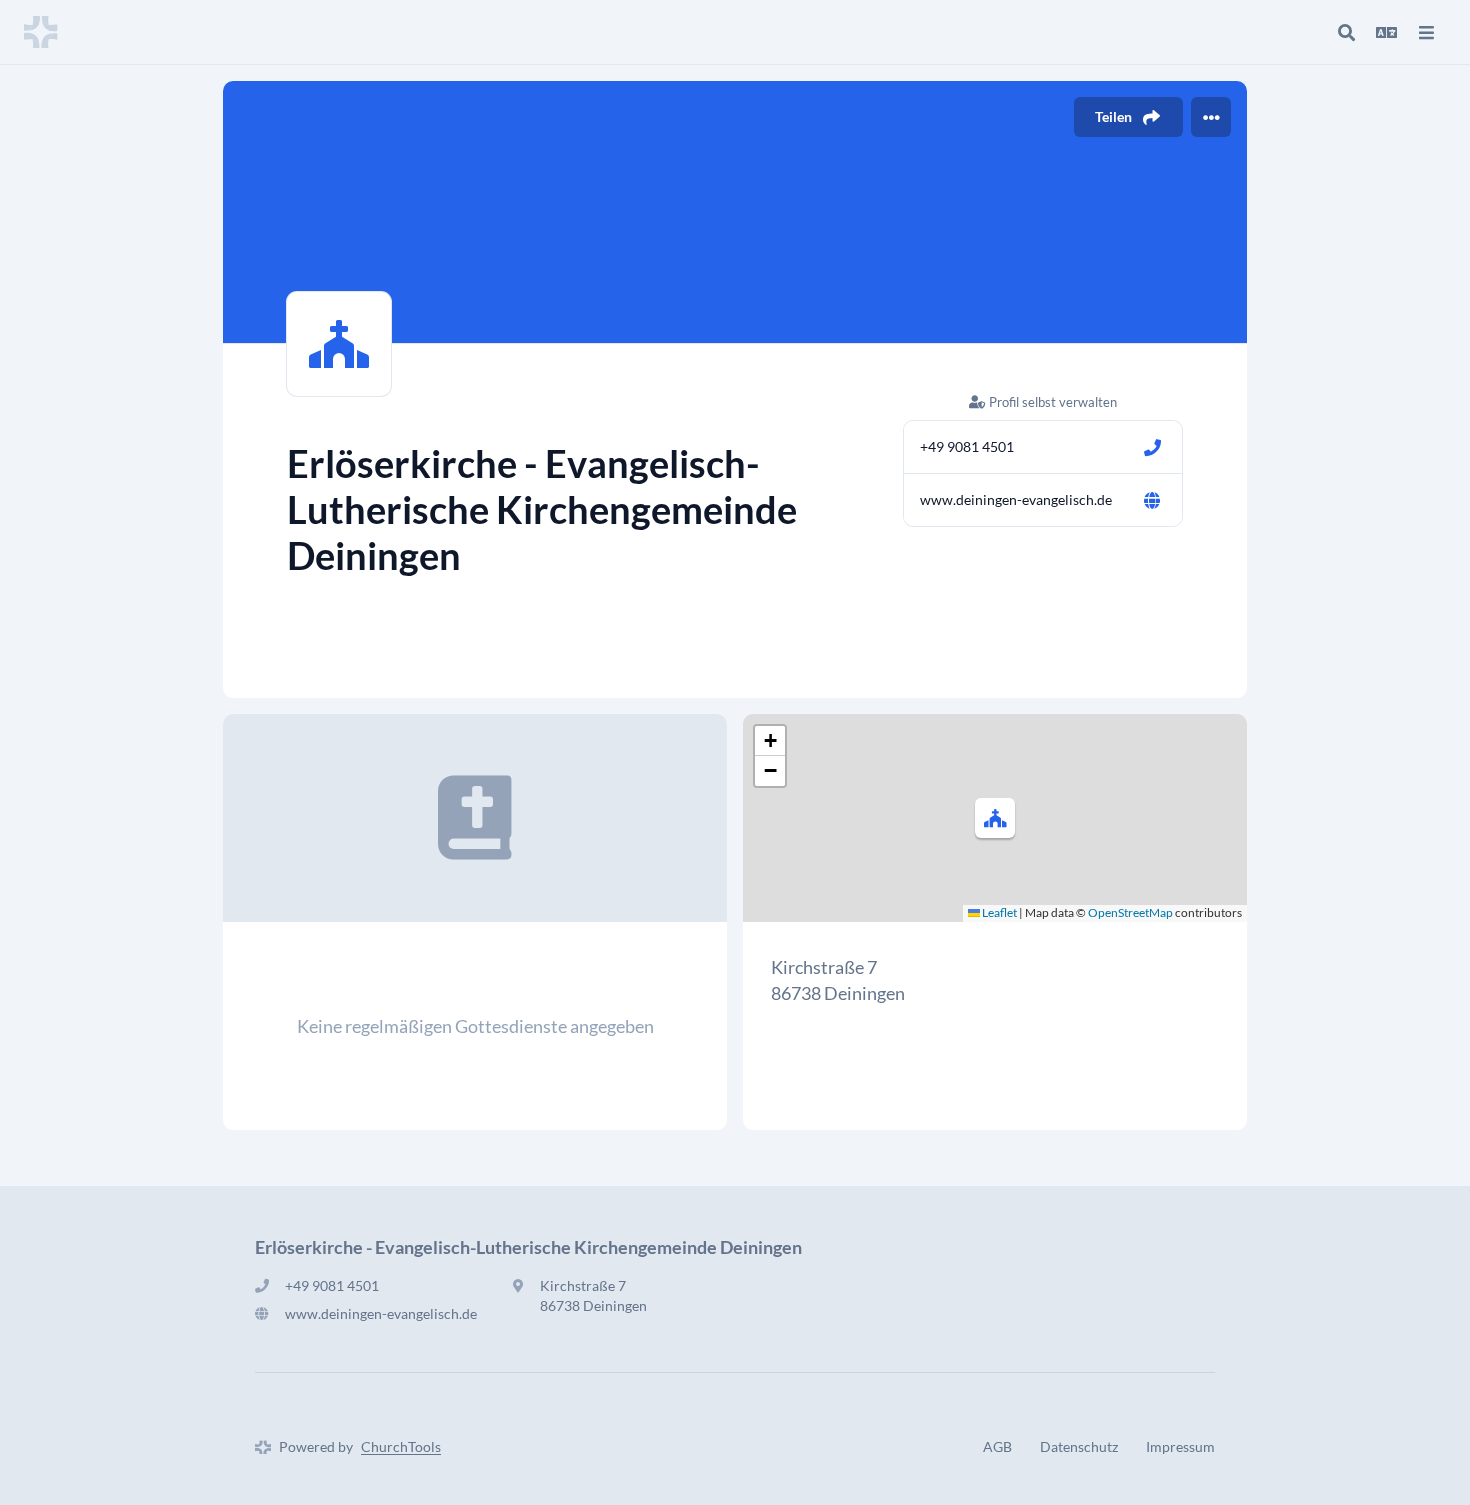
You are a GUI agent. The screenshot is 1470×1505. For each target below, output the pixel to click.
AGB (997, 1446)
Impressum (1180, 1446)
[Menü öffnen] (1426, 32)
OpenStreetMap (1130, 912)
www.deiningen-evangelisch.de (1016, 499)
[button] (995, 818)
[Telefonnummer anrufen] (1152, 447)
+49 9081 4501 (967, 446)
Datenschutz (1079, 1446)
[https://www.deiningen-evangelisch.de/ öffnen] (1152, 500)
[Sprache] (1386, 32)
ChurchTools (401, 1446)
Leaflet (998, 912)
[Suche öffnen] (1346, 32)
